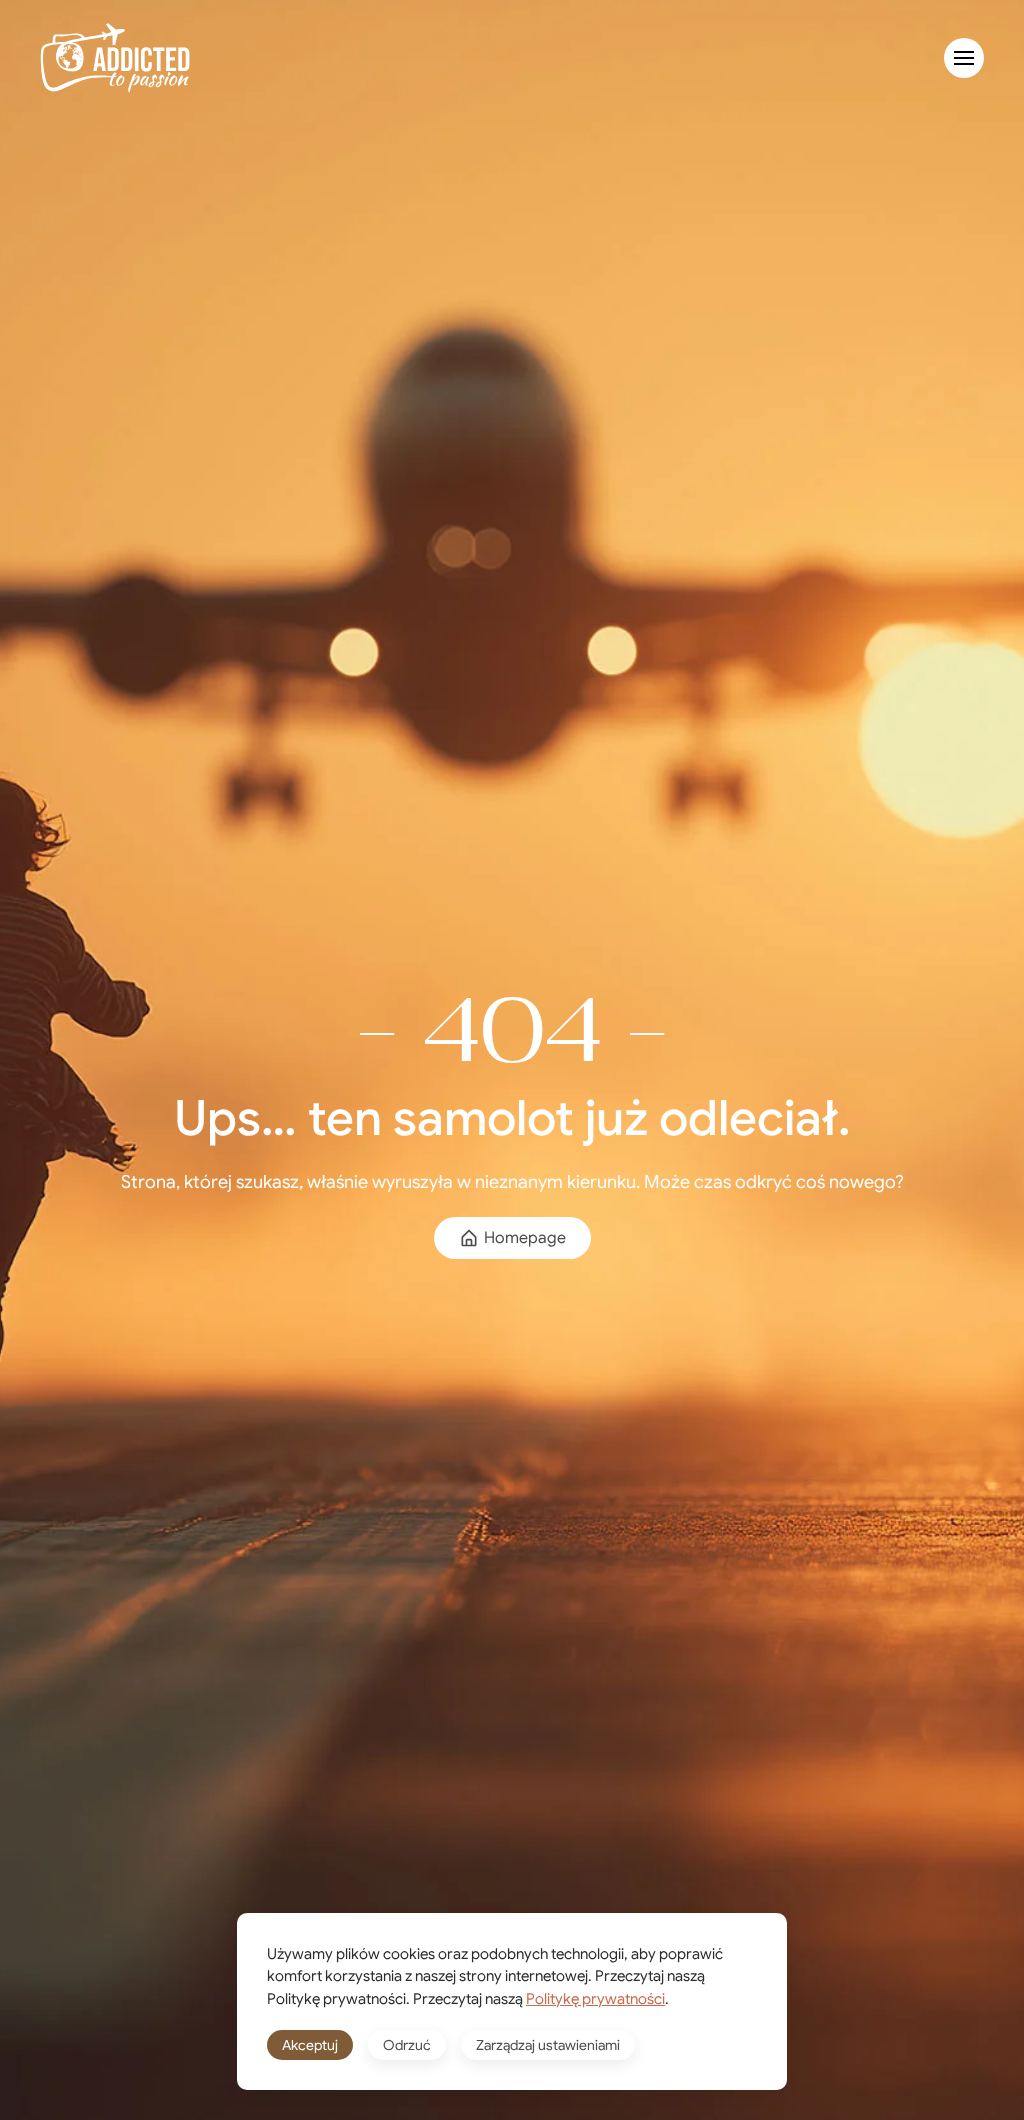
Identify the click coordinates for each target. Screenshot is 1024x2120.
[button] (964, 58)
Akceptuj (310, 2045)
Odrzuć (407, 2045)
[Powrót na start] (115, 58)
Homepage (525, 1238)
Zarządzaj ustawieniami (548, 2045)
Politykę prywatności (595, 1999)
